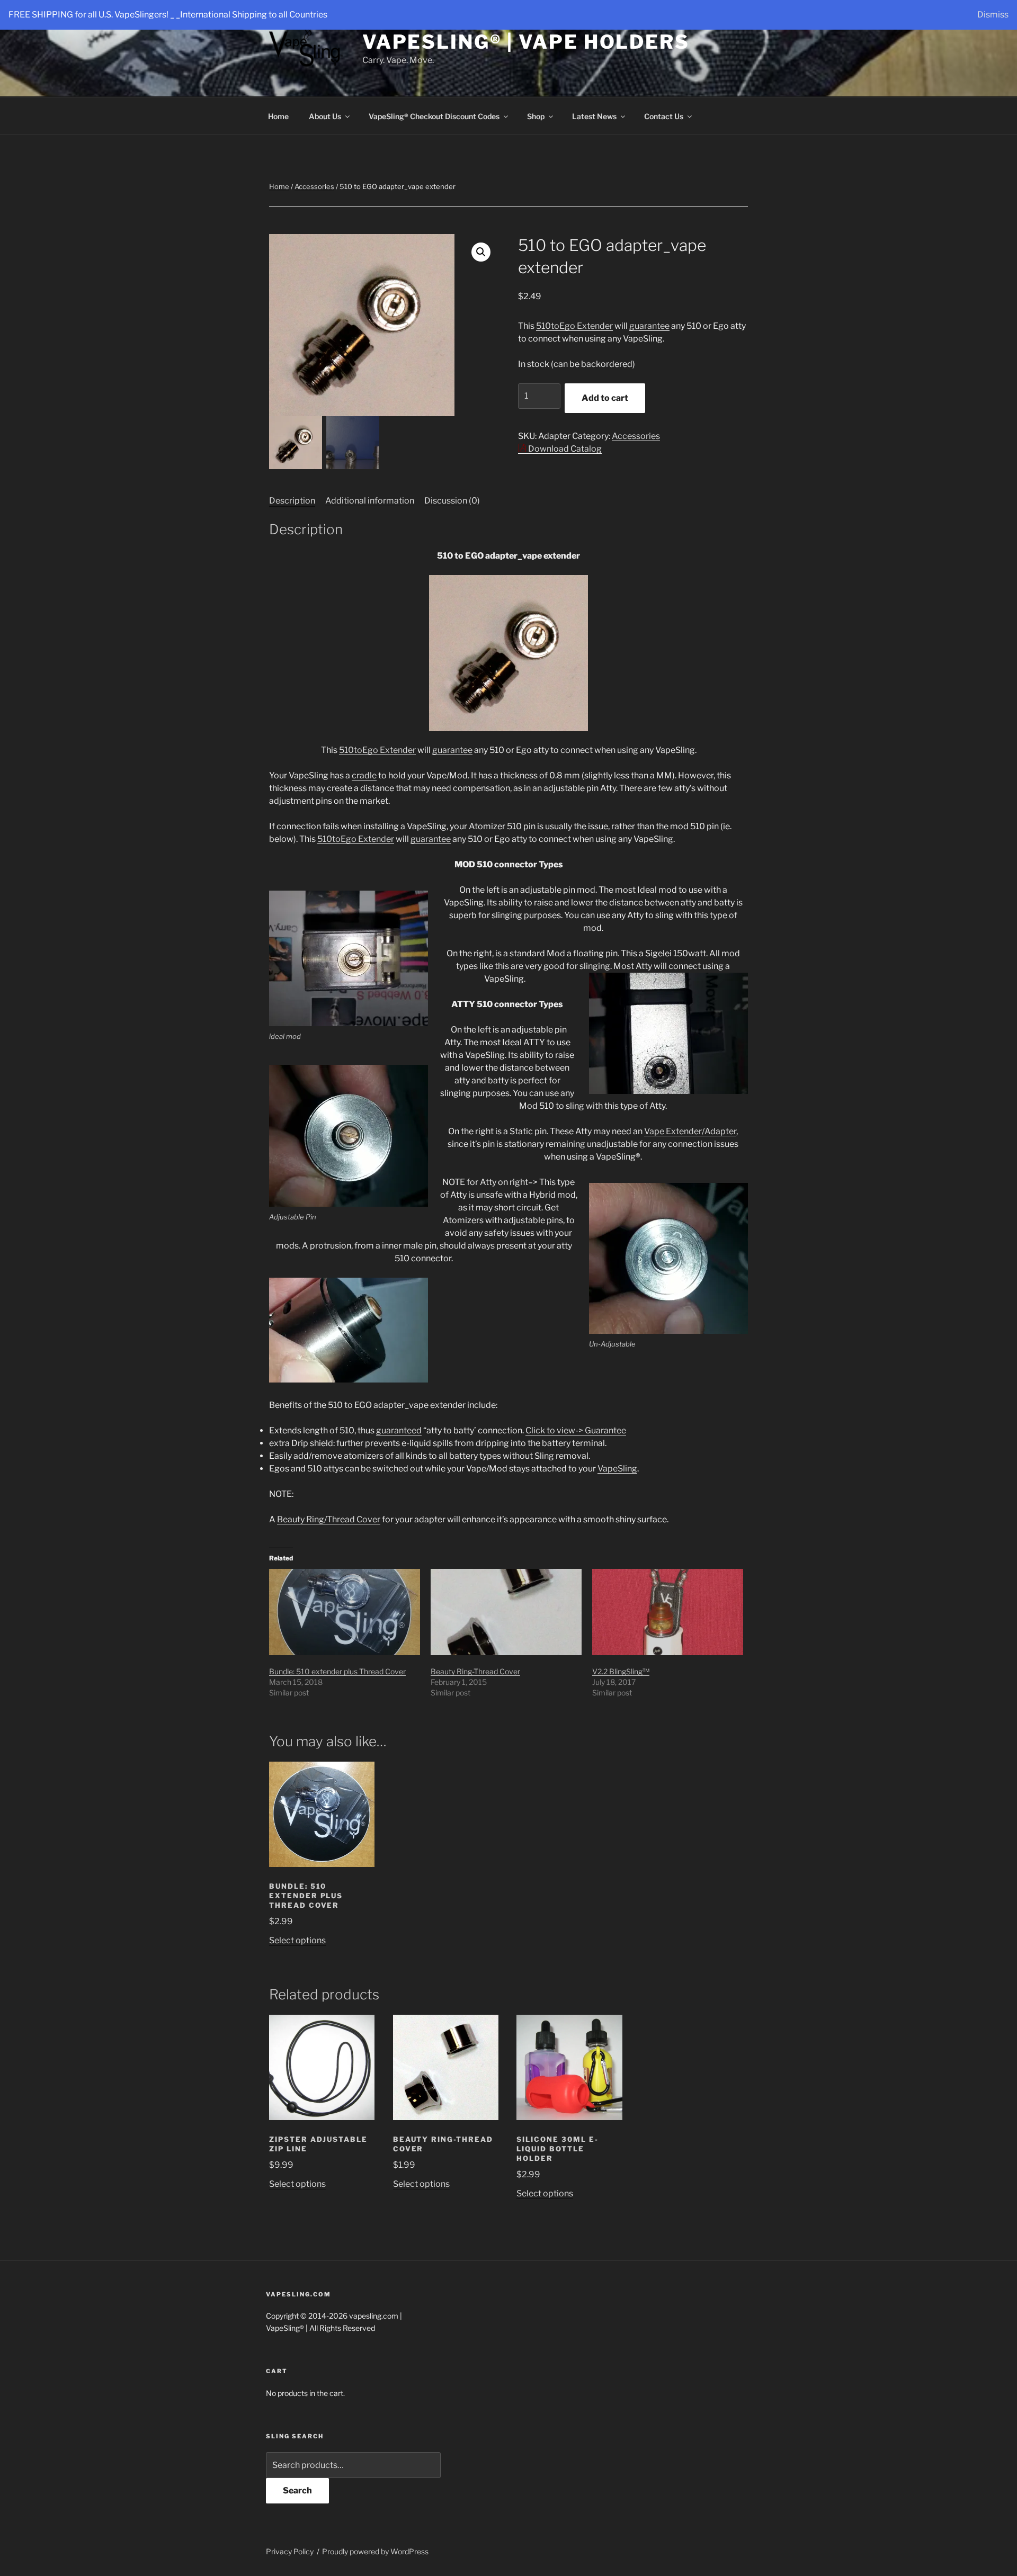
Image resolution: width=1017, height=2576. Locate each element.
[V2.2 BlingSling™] (668, 1612)
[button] (481, 252)
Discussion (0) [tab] (452, 501)
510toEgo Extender (574, 326)
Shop (536, 116)
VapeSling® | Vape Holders (526, 42)
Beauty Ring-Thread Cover (475, 1671)
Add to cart (605, 398)
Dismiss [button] (993, 15)
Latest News (594, 116)
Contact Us (664, 116)
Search (297, 2490)
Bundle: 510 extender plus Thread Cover (337, 1671)
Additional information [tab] (370, 501)
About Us (325, 116)
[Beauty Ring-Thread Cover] (506, 1612)
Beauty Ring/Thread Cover (329, 1519)
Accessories (314, 186)
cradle (364, 775)
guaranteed (399, 1430)
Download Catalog (564, 449)
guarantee (649, 326)
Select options (297, 1940)
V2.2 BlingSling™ (621, 1671)
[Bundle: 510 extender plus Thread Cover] (345, 1612)
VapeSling (617, 1469)
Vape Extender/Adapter (690, 1131)
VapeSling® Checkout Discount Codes (434, 116)
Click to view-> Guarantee (576, 1430)
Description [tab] (292, 501)
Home (278, 116)
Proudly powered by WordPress (375, 2551)
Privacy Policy (290, 2551)
